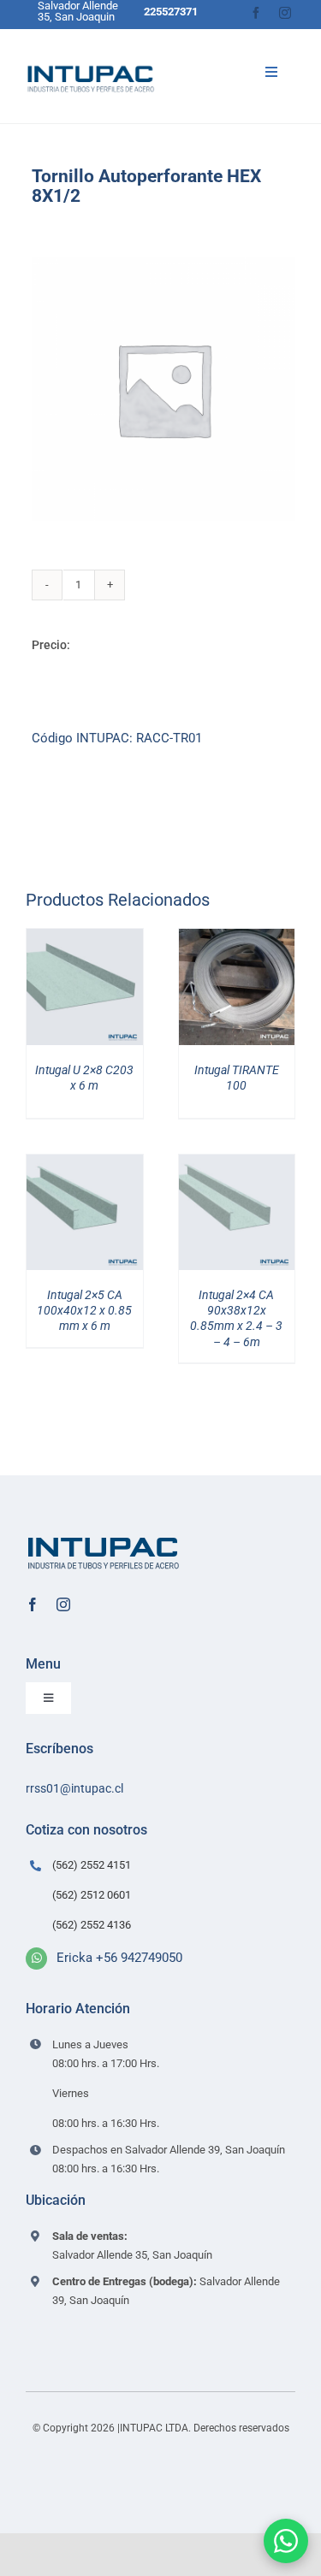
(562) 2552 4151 (92, 1865)
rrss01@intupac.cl (74, 1788)
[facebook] (256, 13)
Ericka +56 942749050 (119, 1958)
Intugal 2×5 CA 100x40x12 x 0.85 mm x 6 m (84, 1310)
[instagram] (285, 13)
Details (96, 990)
